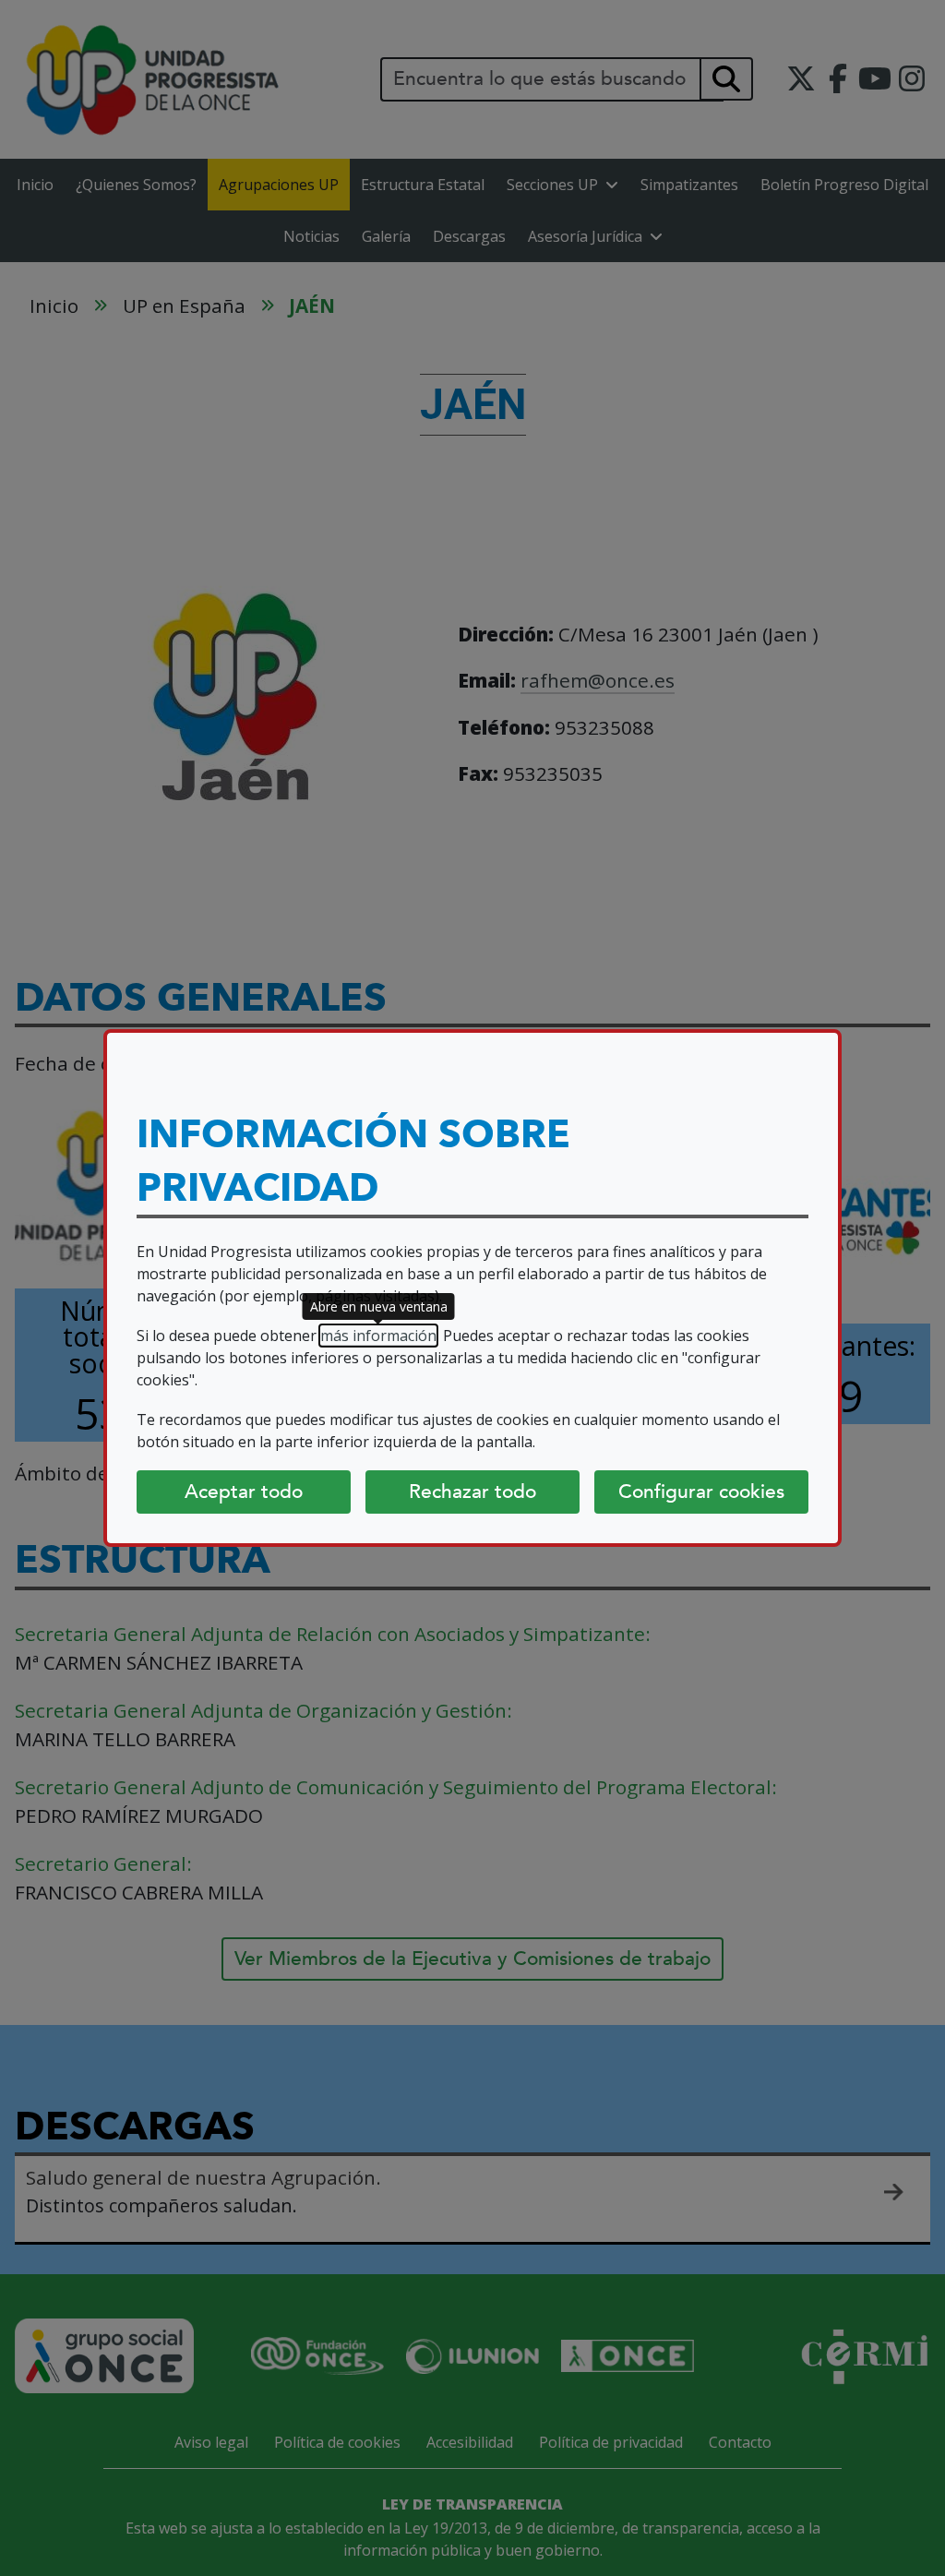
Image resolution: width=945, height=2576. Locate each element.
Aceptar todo (244, 1492)
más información (378, 1336)
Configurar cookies (701, 1492)
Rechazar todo (472, 1492)
